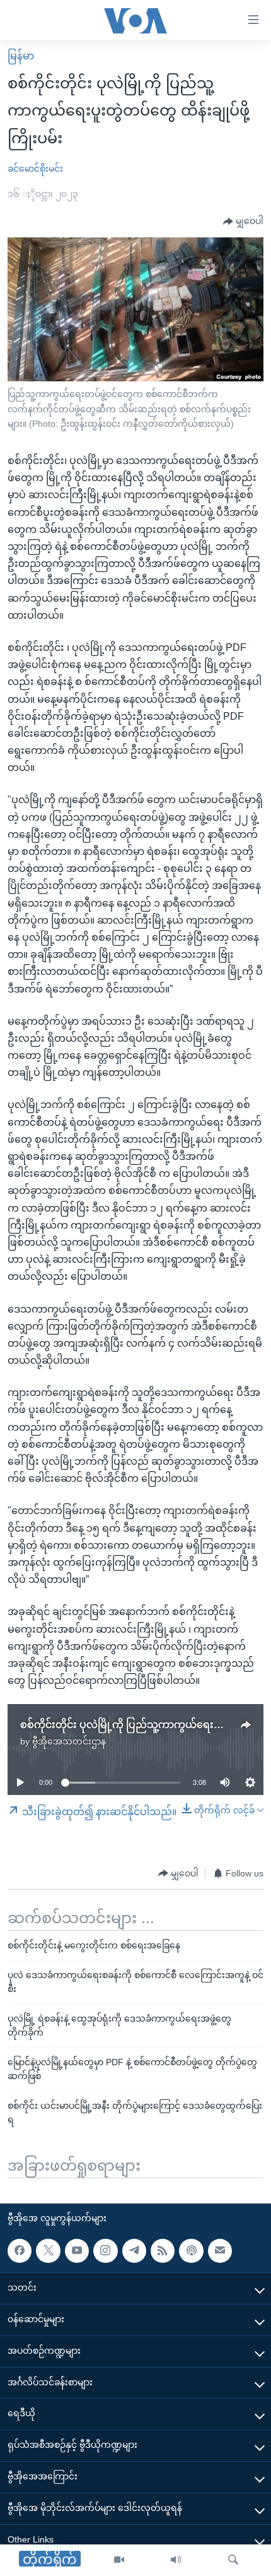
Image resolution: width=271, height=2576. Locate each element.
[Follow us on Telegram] (134, 2251)
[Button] (243, 222)
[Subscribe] (220, 2251)
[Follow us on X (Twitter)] (48, 2251)
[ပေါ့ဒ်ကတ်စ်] (191, 2251)
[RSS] (163, 2251)
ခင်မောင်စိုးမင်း (35, 169)
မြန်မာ (21, 56)
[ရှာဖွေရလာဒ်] (233, 2560)
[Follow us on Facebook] (20, 2251)
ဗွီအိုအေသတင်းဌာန (69, 1741)
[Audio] (176, 2560)
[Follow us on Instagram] (105, 2251)
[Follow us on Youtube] (77, 2251)
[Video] (119, 2560)
